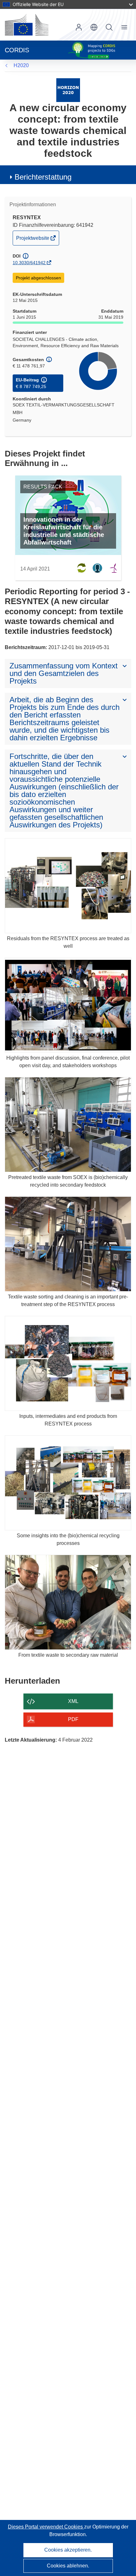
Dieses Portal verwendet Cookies (46, 2527)
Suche (109, 27)
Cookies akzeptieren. (68, 2550)
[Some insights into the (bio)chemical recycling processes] (68, 1483)
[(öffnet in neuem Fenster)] (27, 25)
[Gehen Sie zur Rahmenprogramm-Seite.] (68, 90)
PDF (73, 1719)
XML (73, 1701)
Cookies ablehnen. (68, 2566)
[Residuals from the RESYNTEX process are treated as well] (68, 886)
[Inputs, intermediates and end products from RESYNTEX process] (68, 1363)
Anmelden (79, 27)
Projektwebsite (33, 240)
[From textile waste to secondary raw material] (68, 1602)
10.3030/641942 (29, 263)
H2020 (21, 65)
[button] (94, 27)
